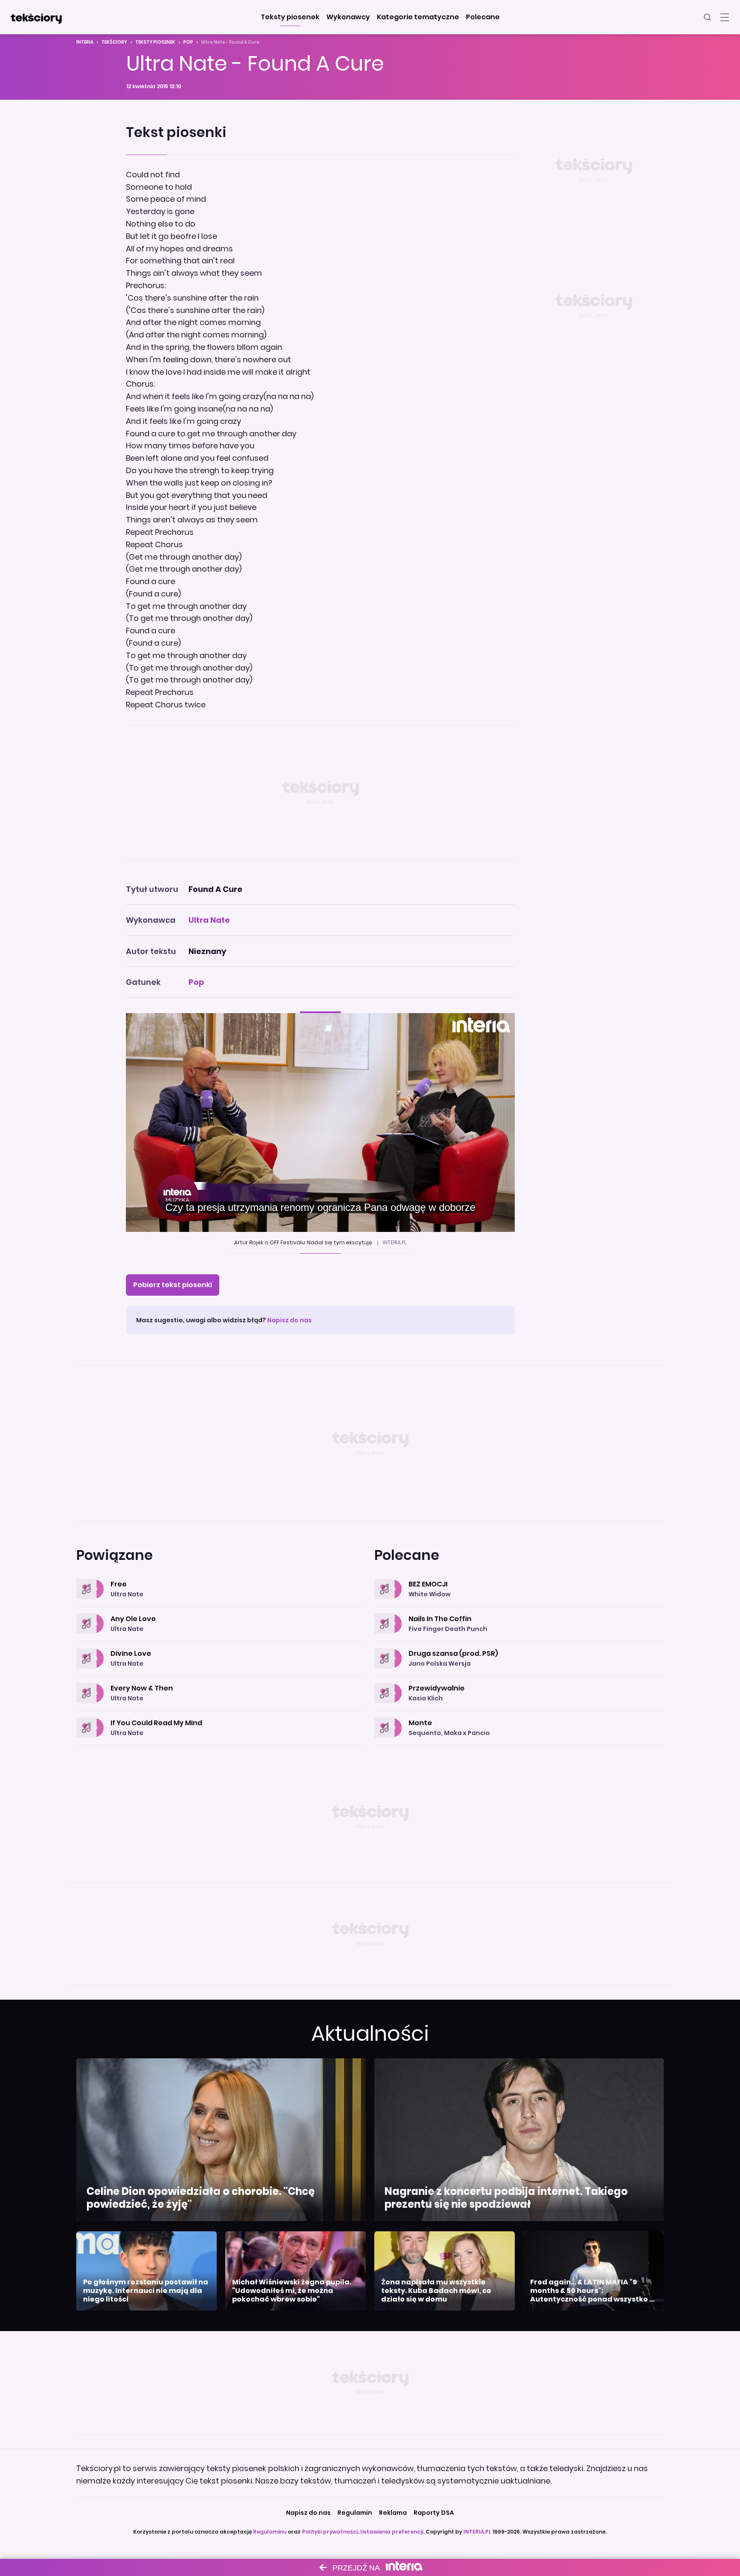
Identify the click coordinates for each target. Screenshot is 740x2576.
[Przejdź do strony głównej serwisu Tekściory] (36, 17)
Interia (85, 42)
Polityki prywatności (330, 2532)
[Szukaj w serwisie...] (707, 17)
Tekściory (114, 42)
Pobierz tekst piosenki (173, 1285)
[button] (290, 17)
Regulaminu (270, 2532)
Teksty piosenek (155, 42)
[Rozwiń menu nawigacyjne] (725, 17)
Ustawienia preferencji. (392, 2532)
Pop (188, 42)
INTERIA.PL (477, 2532)
